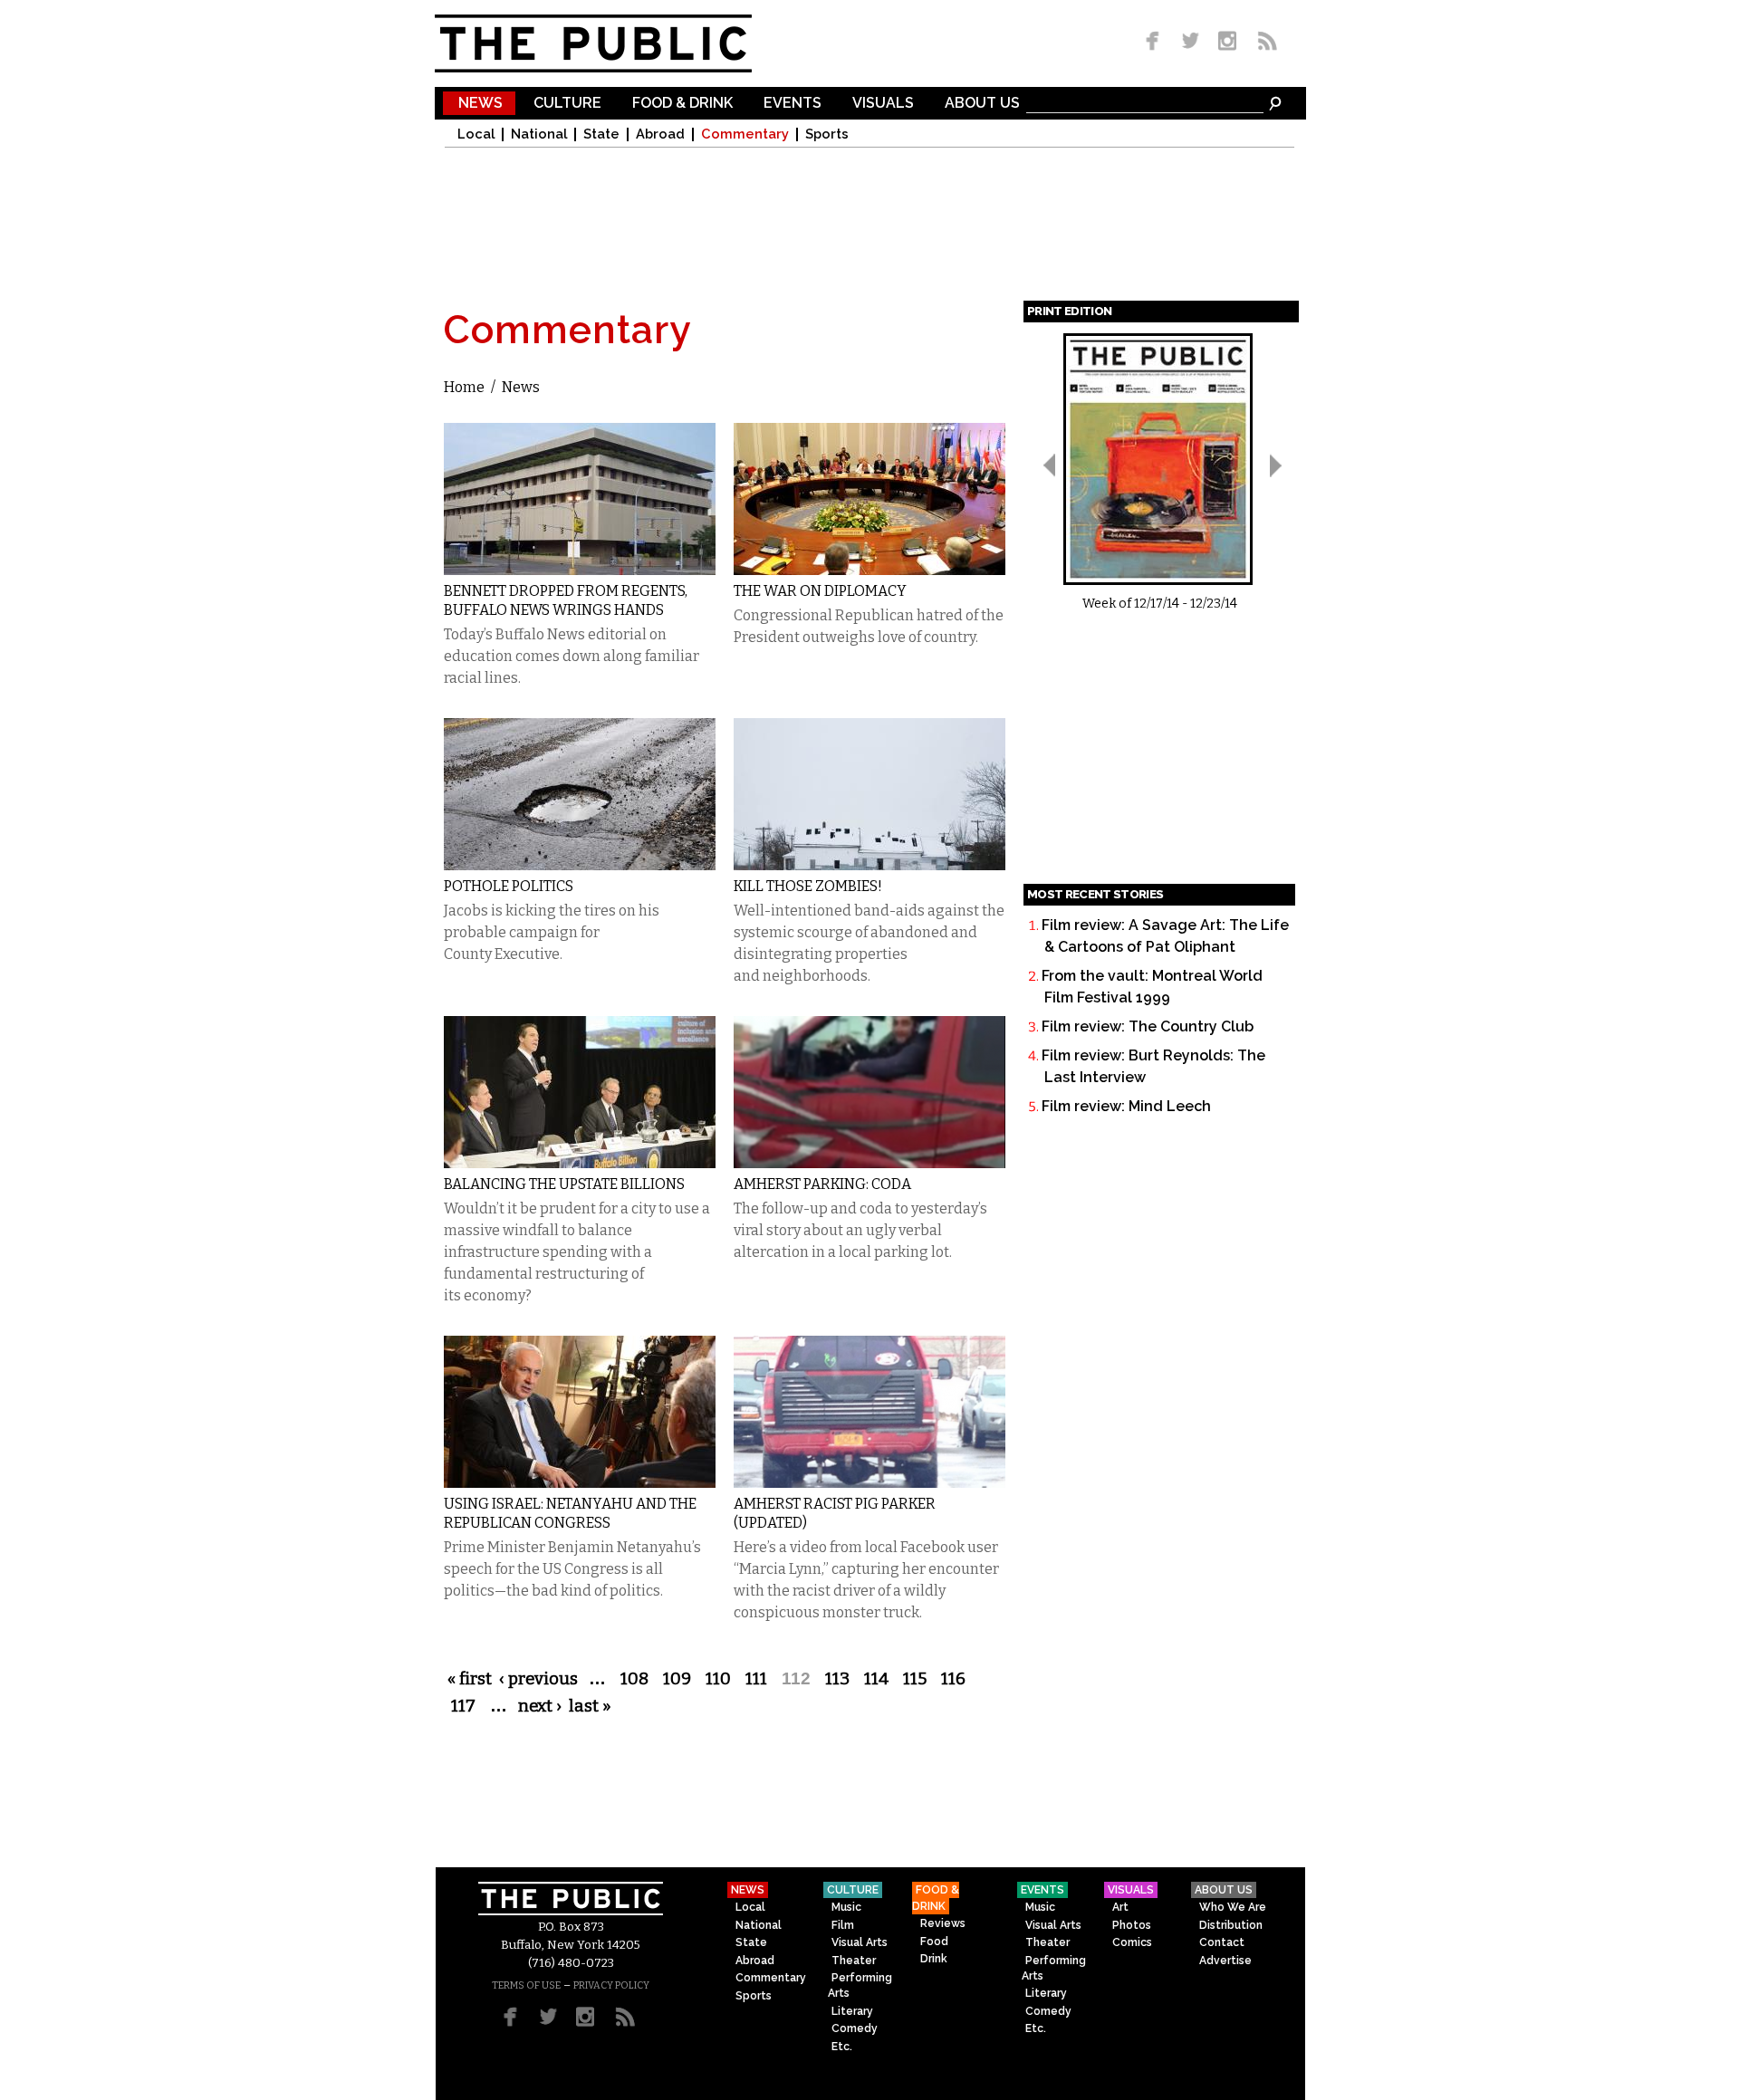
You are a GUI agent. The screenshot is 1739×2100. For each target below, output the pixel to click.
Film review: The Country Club (1148, 1026)
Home (464, 387)
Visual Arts (860, 1942)
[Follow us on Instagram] (1227, 42)
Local (476, 134)
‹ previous (538, 1679)
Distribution (1231, 1925)
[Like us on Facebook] (1156, 42)
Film (843, 1925)
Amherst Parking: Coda (822, 1184)
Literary (852, 2011)
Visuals (883, 104)
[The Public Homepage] (616, 43)
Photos (1132, 1925)
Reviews (943, 1923)
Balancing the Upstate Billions (564, 1184)
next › (540, 1706)
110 (718, 1679)
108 (634, 1679)
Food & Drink (682, 104)
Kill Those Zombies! (808, 886)
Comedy (855, 2028)
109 (677, 1679)
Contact (1222, 1942)
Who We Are (1233, 1907)
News (480, 104)
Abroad (660, 134)
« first (470, 1679)
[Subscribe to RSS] (1263, 42)
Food (934, 1942)
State (601, 134)
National (539, 134)
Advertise (1225, 1961)
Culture (567, 104)
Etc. (842, 2047)
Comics (1132, 1942)
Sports (827, 134)
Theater (854, 1961)
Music (846, 1907)
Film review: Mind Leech (1126, 1106)
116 (953, 1679)
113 (837, 1679)
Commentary (745, 134)
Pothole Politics (509, 886)
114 (876, 1679)
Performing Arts (860, 1985)
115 (915, 1679)
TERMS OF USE (526, 1985)
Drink (934, 1959)
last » (590, 1706)
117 (463, 1706)
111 (756, 1679)
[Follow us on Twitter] (1191, 42)
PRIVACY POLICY (611, 1985)
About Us (982, 104)
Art (1120, 1907)
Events (793, 104)
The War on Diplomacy (820, 591)
